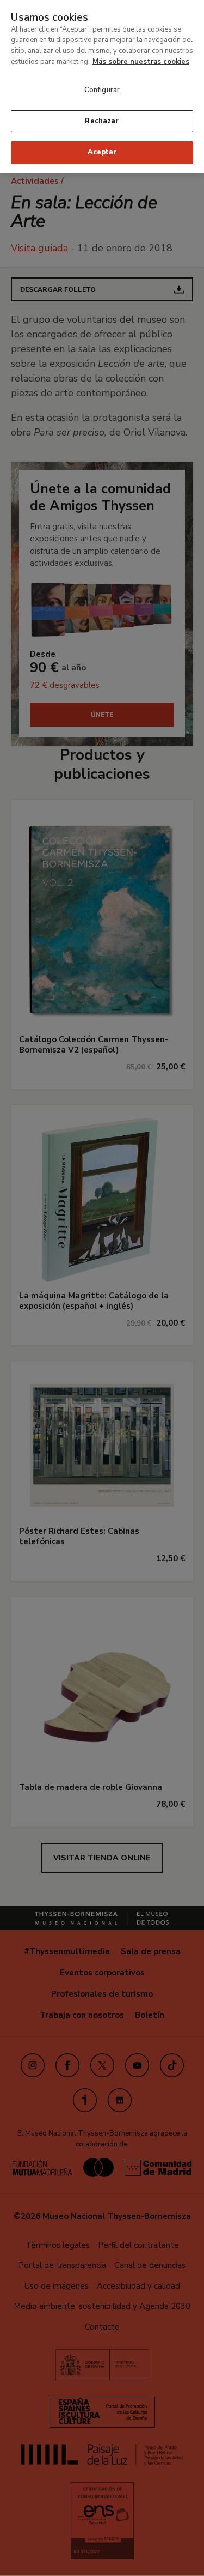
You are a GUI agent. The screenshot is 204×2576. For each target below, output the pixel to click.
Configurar (102, 90)
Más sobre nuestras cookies (141, 62)
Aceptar (102, 152)
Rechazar (102, 121)
